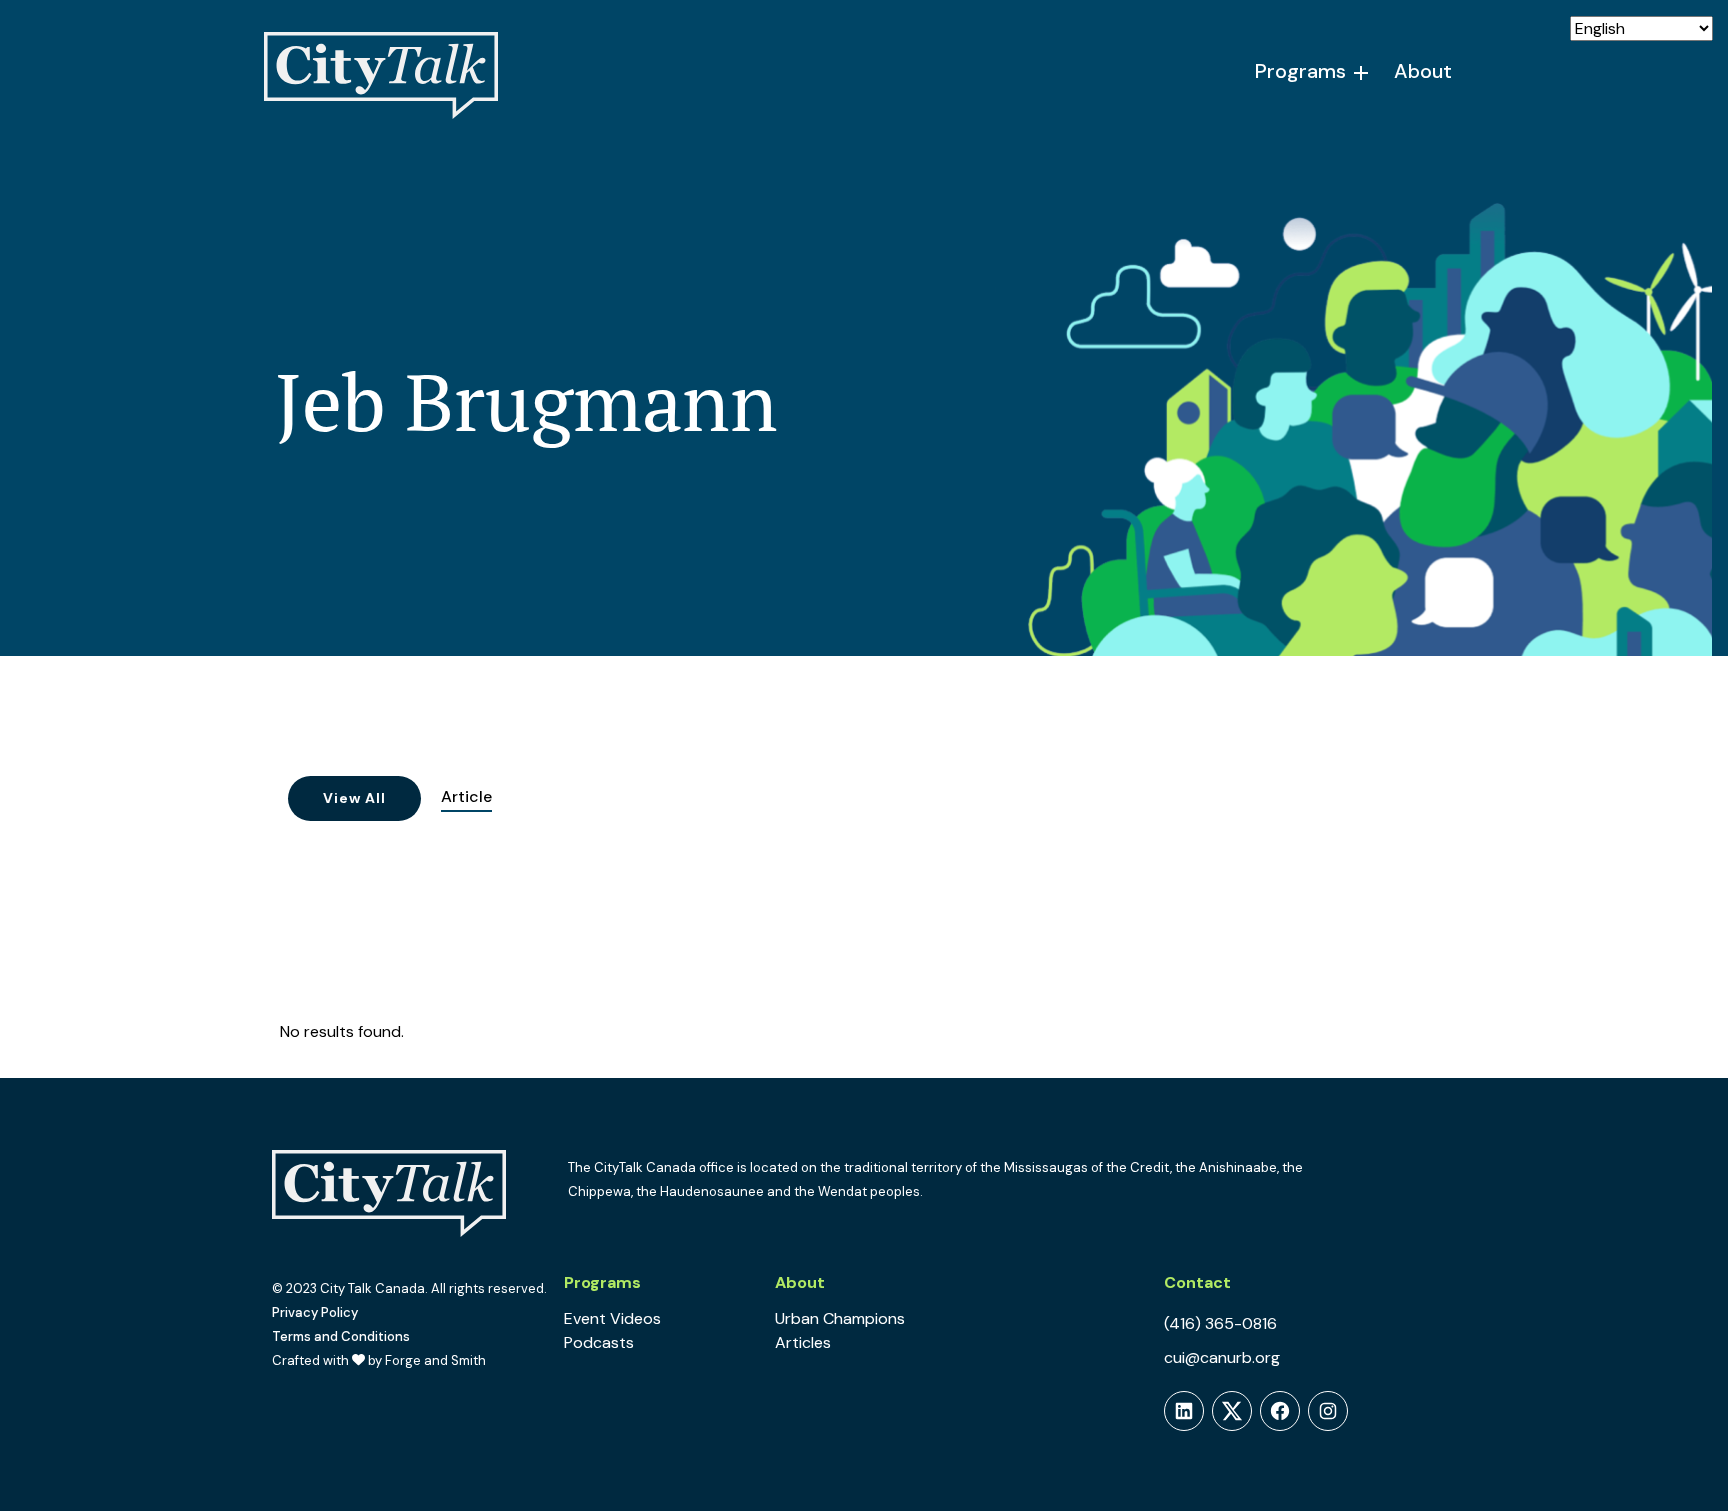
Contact (1197, 1282)
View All (354, 798)
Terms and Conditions (341, 1336)
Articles (803, 1342)
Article (466, 796)
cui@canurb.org (1222, 1357)
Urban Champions (840, 1318)
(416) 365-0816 (1220, 1323)
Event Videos (612, 1318)
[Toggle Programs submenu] (1362, 72)
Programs (1300, 71)
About (1423, 71)
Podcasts (599, 1342)
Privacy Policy (315, 1312)
